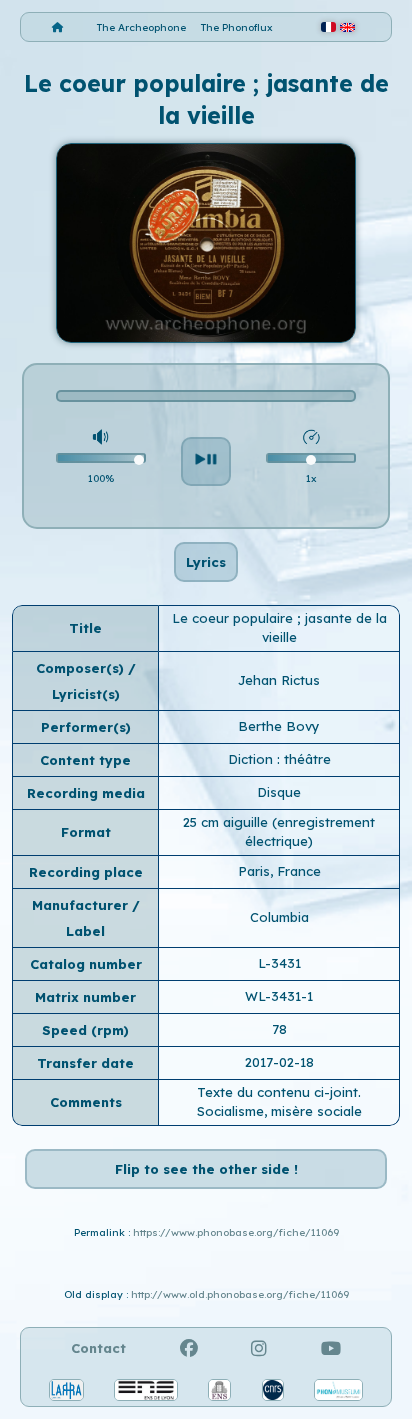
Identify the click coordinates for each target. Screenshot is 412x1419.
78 (279, 1029)
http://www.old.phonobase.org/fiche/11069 (240, 1294)
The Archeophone (141, 27)
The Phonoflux (237, 27)
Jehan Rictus (279, 680)
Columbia (279, 917)
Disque (279, 792)
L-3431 (279, 963)
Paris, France (279, 871)
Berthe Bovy (279, 726)
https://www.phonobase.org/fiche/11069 (236, 1232)
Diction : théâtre (279, 759)
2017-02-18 (279, 1062)
